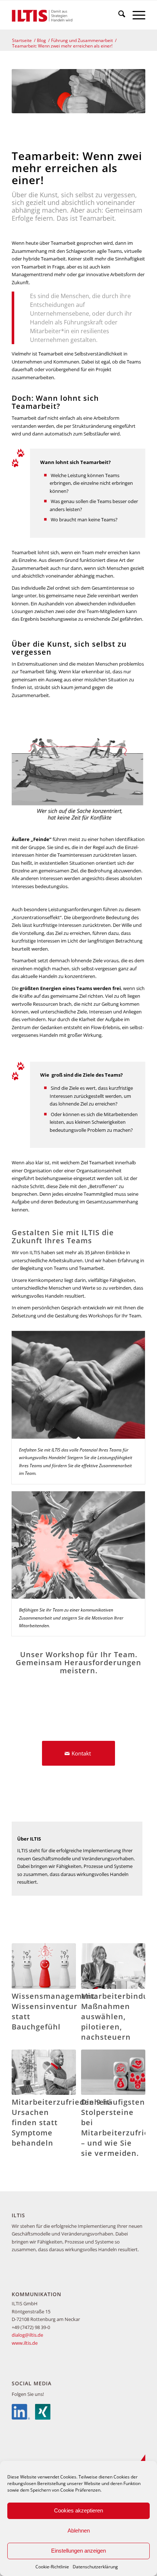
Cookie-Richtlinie (52, 2567)
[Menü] (135, 15)
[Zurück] (23, 2028)
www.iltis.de (25, 2343)
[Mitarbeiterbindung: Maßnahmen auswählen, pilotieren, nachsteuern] (113, 1966)
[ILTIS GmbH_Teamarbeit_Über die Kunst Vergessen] (78, 767)
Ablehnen (79, 2531)
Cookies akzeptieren (78, 2510)
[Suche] (118, 15)
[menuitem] (118, 15)
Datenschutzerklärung (95, 2567)
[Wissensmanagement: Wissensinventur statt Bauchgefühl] (44, 1966)
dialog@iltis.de (27, 2335)
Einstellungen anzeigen (78, 2551)
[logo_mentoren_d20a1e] (65, 15)
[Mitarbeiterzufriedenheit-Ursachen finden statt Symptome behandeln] (44, 2072)
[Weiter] (134, 2028)
